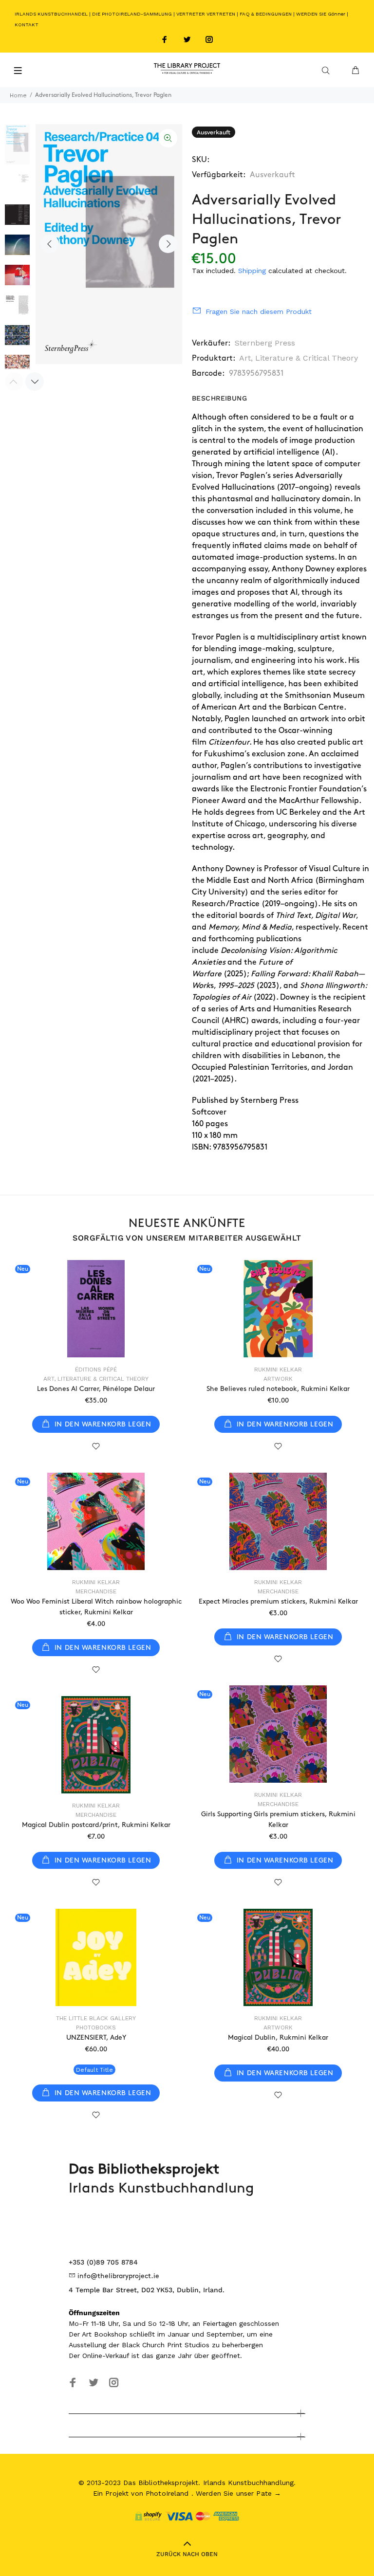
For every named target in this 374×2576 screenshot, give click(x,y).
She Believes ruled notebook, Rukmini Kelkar (278, 1389)
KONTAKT (27, 25)
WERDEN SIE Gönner (321, 14)
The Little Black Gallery (96, 2018)
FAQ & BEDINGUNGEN (266, 14)
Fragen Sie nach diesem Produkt (259, 311)
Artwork (278, 1379)
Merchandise (96, 1591)
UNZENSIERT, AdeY (96, 2037)
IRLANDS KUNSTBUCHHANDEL (51, 14)
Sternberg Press (265, 343)
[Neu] (96, 1309)
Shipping (252, 271)
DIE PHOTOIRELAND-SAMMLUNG (132, 14)
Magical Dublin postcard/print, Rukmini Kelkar (96, 1825)
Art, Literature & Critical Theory (299, 358)
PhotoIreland (167, 2493)
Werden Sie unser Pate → (238, 2493)
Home (18, 95)
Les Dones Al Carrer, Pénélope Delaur (96, 1389)
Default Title (94, 2070)
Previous (50, 244)
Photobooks (96, 2028)
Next (168, 244)
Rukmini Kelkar (278, 1370)
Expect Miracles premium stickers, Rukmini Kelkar (278, 1601)
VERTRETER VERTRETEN (206, 14)
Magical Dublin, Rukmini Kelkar (278, 2037)
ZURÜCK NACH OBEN (187, 2554)
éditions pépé (96, 1370)
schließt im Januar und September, (187, 2334)
